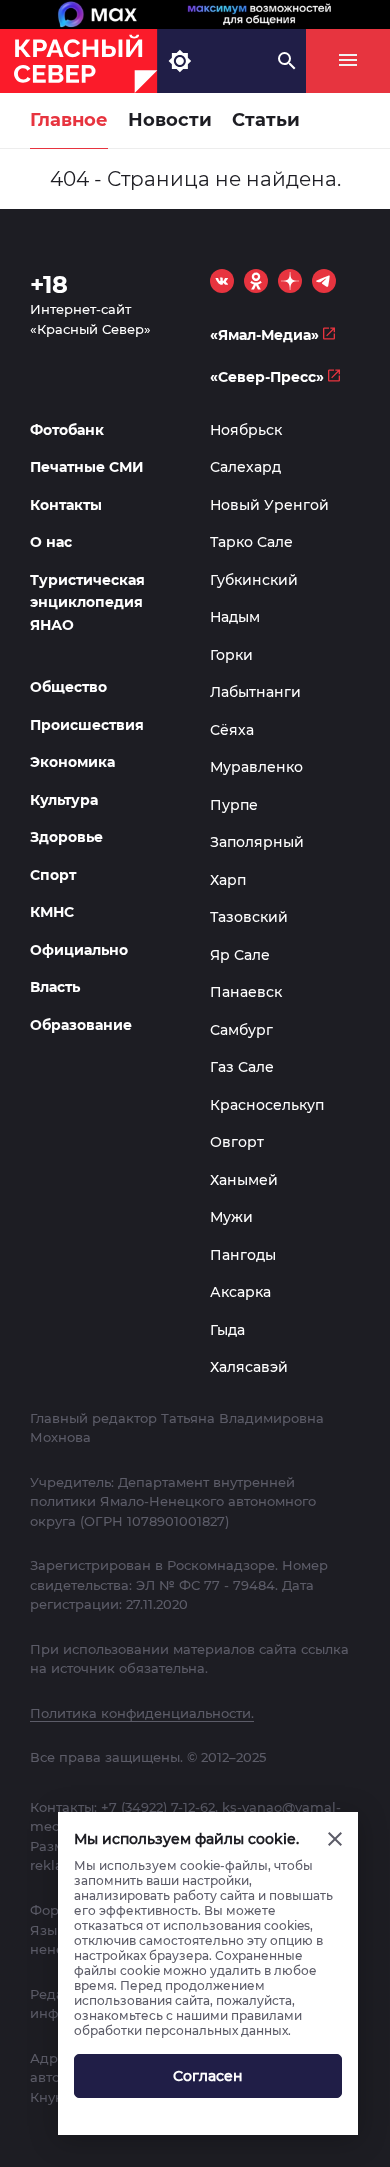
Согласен (208, 2076)
